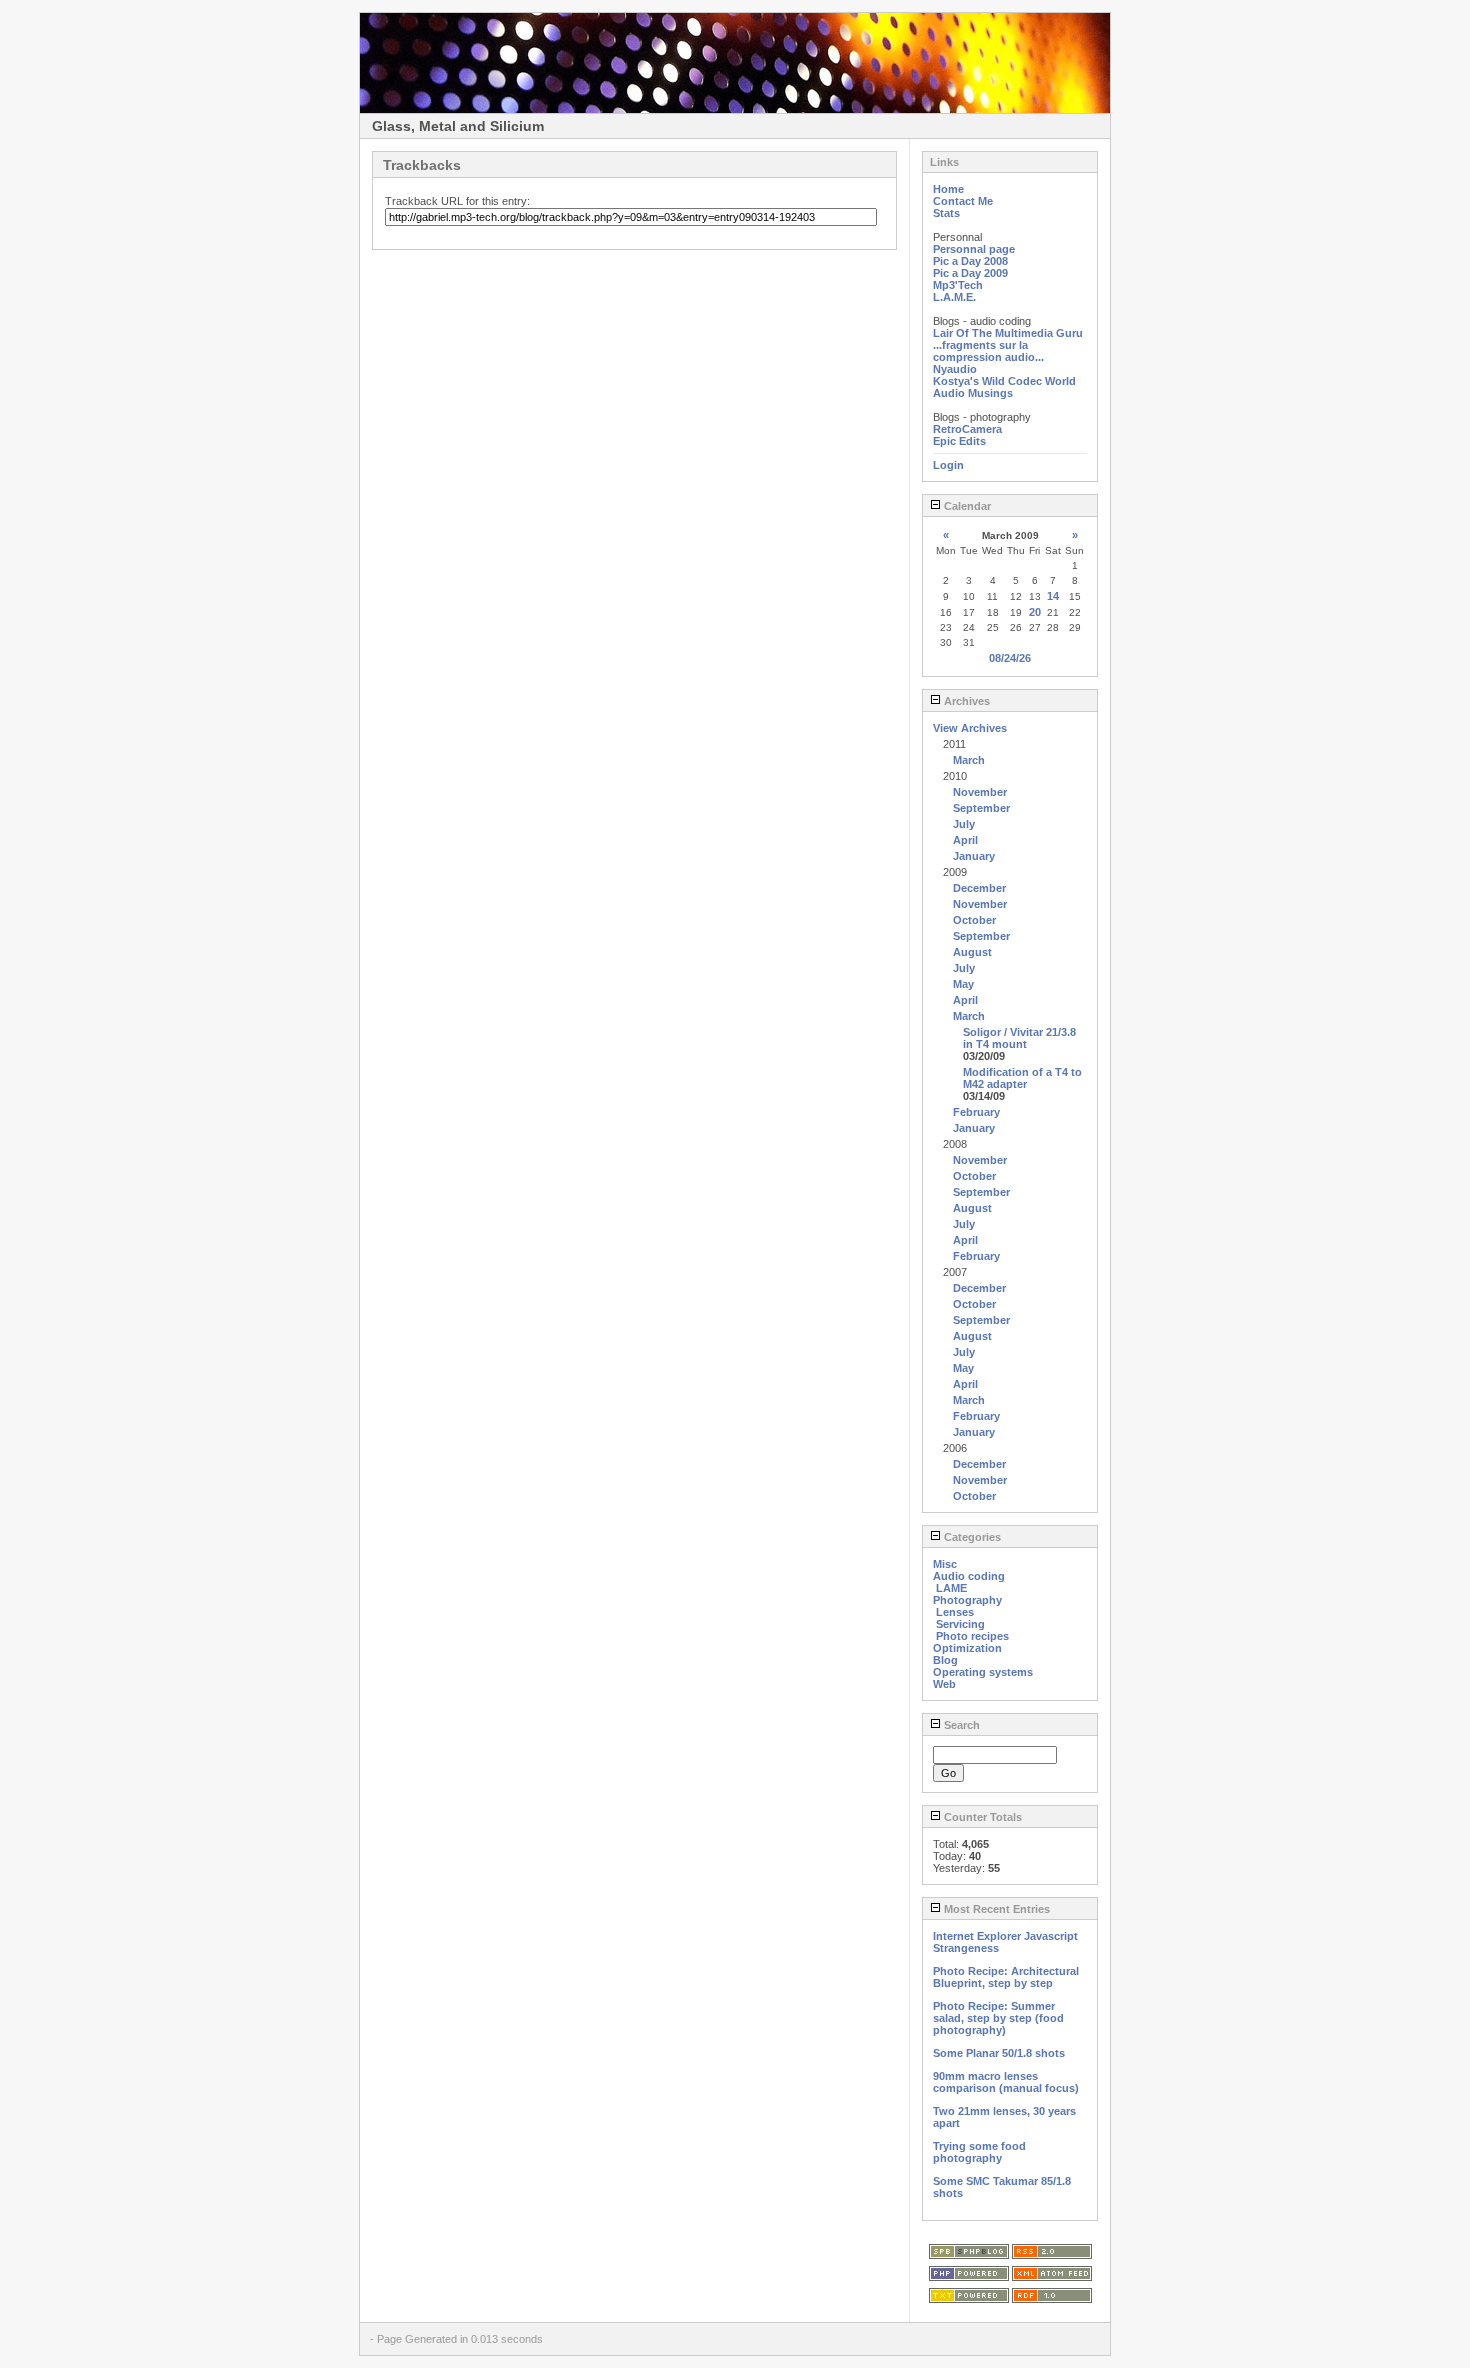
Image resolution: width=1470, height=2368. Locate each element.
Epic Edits (959, 441)
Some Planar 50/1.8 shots (999, 2053)
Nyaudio (955, 369)
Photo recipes (972, 1636)
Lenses (955, 1612)
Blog (945, 1660)
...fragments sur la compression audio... (988, 351)
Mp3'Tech (958, 285)
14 (1053, 596)
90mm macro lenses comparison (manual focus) (1006, 2082)
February (976, 1112)
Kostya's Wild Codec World (1004, 381)
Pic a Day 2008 (970, 261)
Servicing (960, 1624)
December (979, 888)
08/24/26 (1010, 658)
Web (944, 1684)
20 (1035, 612)
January (974, 856)
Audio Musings (973, 393)
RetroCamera (967, 429)
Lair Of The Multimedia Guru (1008, 333)
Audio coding (969, 1576)
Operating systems (983, 1672)
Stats (946, 213)
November (980, 792)
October (974, 920)
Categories (971, 1537)
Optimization (967, 1648)
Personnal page (974, 249)
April (965, 840)
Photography (967, 1600)
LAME (951, 1588)
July (964, 824)
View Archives (970, 728)
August (972, 952)
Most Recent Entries (995, 1909)
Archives (965, 701)
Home (948, 189)
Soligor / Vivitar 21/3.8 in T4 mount (1019, 1038)
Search (960, 1725)
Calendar (966, 506)
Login (948, 465)
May (963, 984)
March (969, 760)
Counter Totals (981, 1817)
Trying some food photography (979, 2152)
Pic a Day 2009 (970, 273)
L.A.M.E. (954, 297)
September (981, 808)
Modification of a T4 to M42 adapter (1022, 1078)
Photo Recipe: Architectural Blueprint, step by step (1006, 1977)
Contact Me (963, 201)
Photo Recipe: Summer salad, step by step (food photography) (998, 2018)
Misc (945, 1564)
